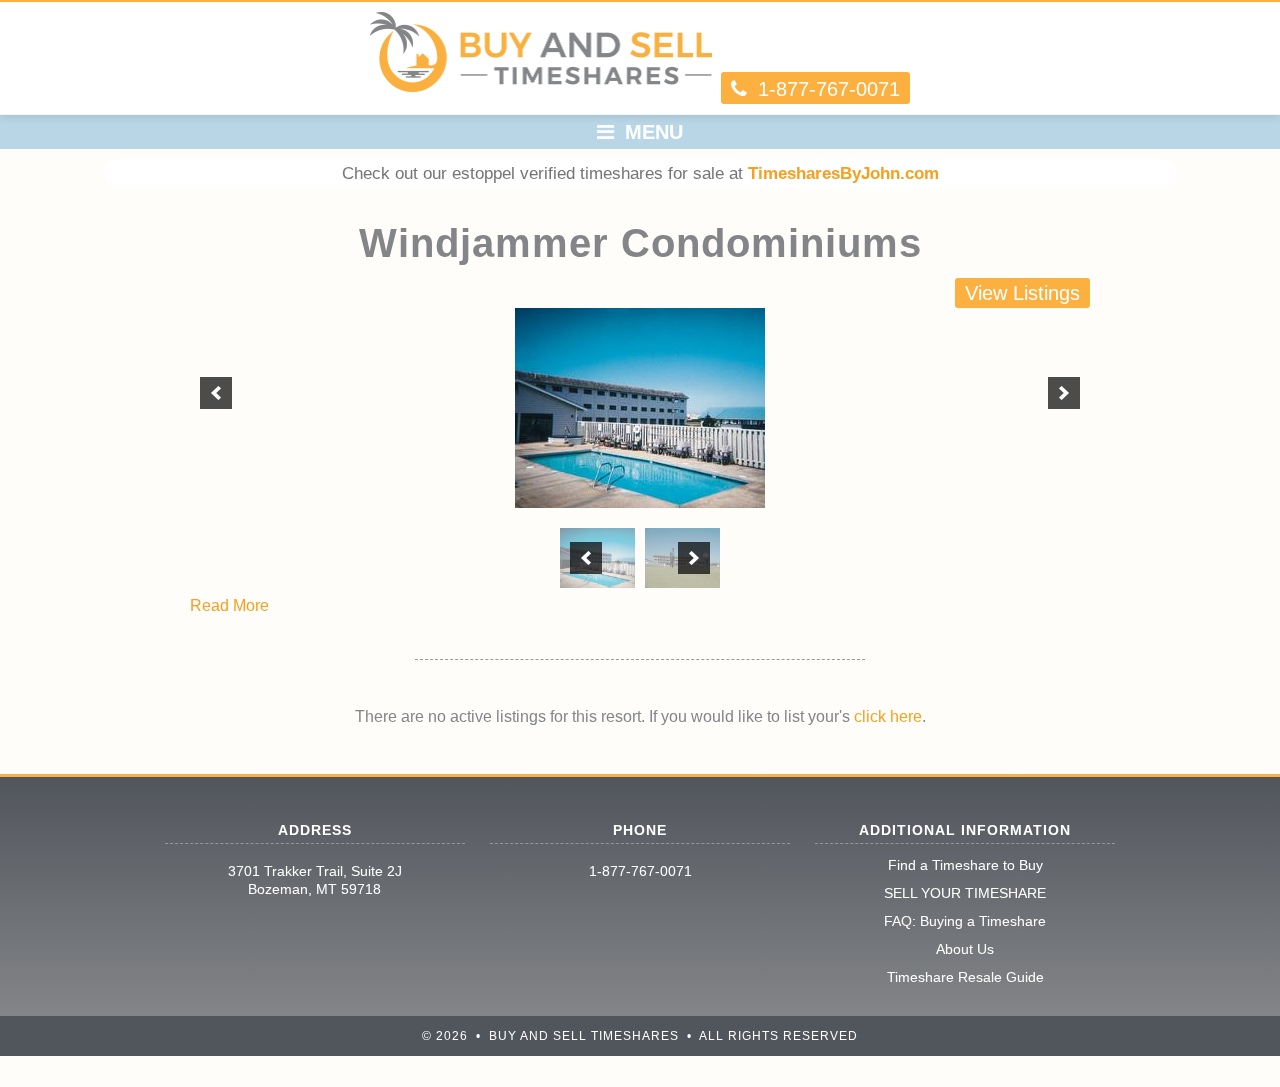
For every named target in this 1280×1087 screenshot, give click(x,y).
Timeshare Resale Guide (965, 977)
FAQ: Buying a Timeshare (965, 921)
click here (888, 716)
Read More (229, 605)
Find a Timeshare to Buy (965, 865)
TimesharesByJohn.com (843, 173)
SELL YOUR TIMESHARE (965, 893)
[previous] (216, 393)
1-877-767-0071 (640, 871)
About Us (965, 949)
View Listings (1022, 293)
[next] (1064, 393)
